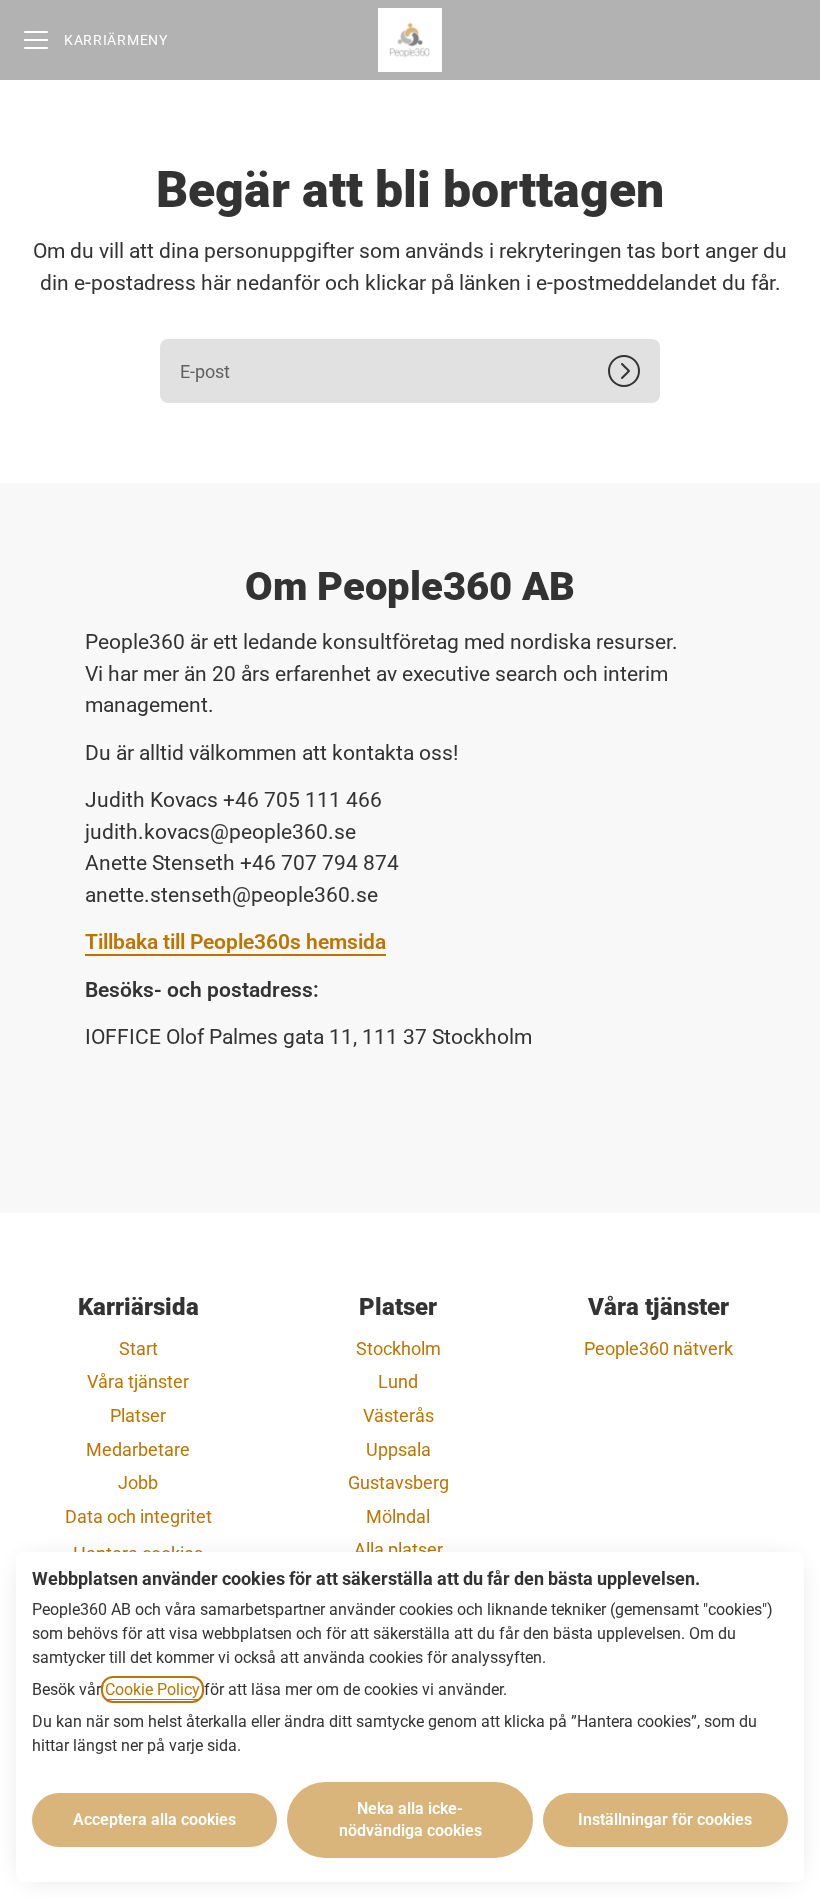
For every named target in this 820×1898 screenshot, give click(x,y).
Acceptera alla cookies (154, 1819)
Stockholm (398, 1348)
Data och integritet (138, 1516)
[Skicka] (634, 371)
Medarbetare (138, 1449)
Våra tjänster (138, 1381)
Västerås (398, 1415)
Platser (138, 1415)
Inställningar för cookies (665, 1819)
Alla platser (398, 1549)
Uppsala (398, 1449)
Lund (398, 1381)
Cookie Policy (152, 1689)
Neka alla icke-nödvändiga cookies (410, 1819)
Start (138, 1348)
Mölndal (398, 1516)
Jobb (138, 1482)
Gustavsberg (398, 1482)
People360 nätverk (658, 1348)
